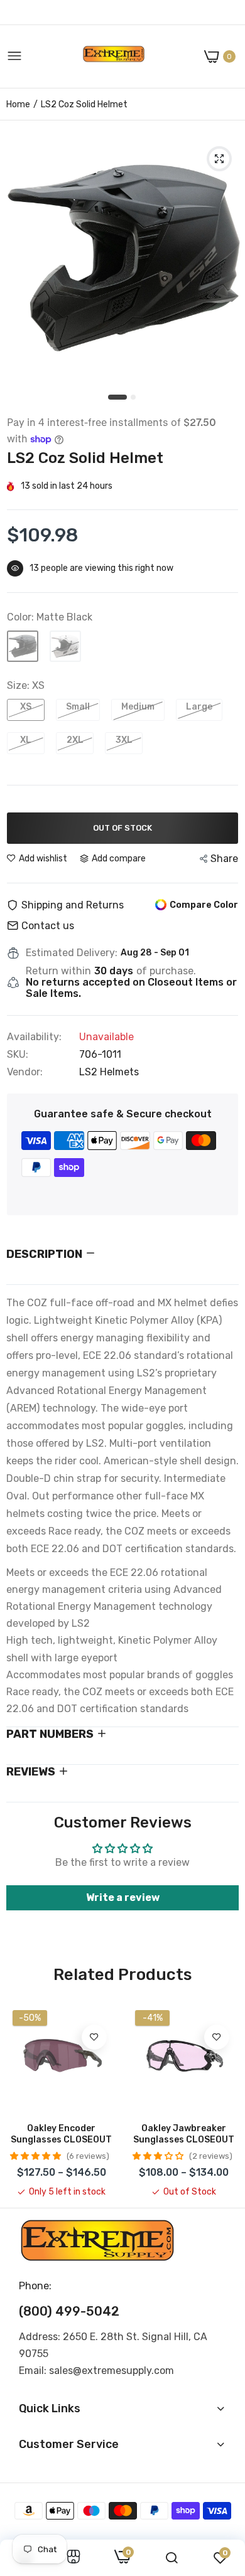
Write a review (123, 1897)
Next (223, 2101)
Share (224, 859)
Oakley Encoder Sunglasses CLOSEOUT (61, 2134)
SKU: (18, 1055)
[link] (94, 2037)
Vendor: (25, 1072)
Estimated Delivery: (72, 953)
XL (26, 740)
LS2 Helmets (109, 1072)
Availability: (34, 1037)
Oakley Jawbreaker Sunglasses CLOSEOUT (184, 2134)
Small (78, 707)
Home (18, 104)
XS (26, 707)
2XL (75, 740)
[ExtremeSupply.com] (114, 57)
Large (199, 707)
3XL (124, 740)
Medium (138, 707)
